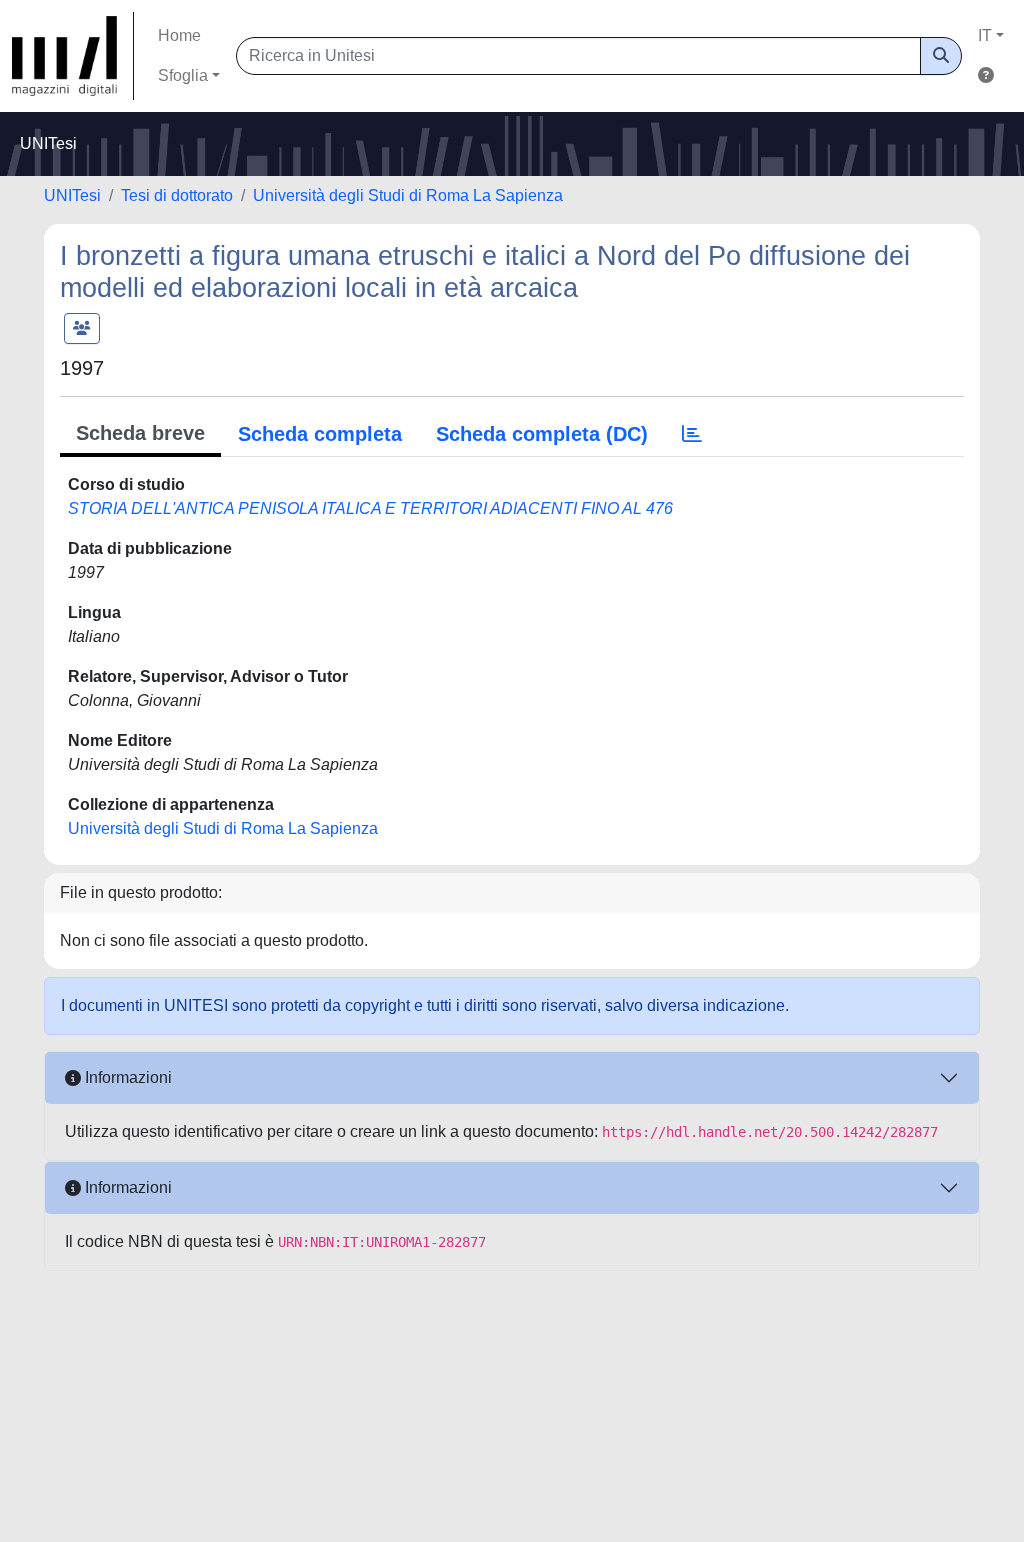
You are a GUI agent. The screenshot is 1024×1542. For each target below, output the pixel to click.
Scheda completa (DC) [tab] (542, 434)
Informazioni (126, 1077)
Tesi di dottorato (177, 195)
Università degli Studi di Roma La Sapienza (408, 195)
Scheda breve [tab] (140, 433)
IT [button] (985, 35)
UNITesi (72, 195)
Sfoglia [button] (183, 75)
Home (179, 35)
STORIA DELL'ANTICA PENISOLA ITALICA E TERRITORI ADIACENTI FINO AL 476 (370, 508)
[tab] (692, 434)
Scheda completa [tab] (320, 434)
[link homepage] (73, 56)
